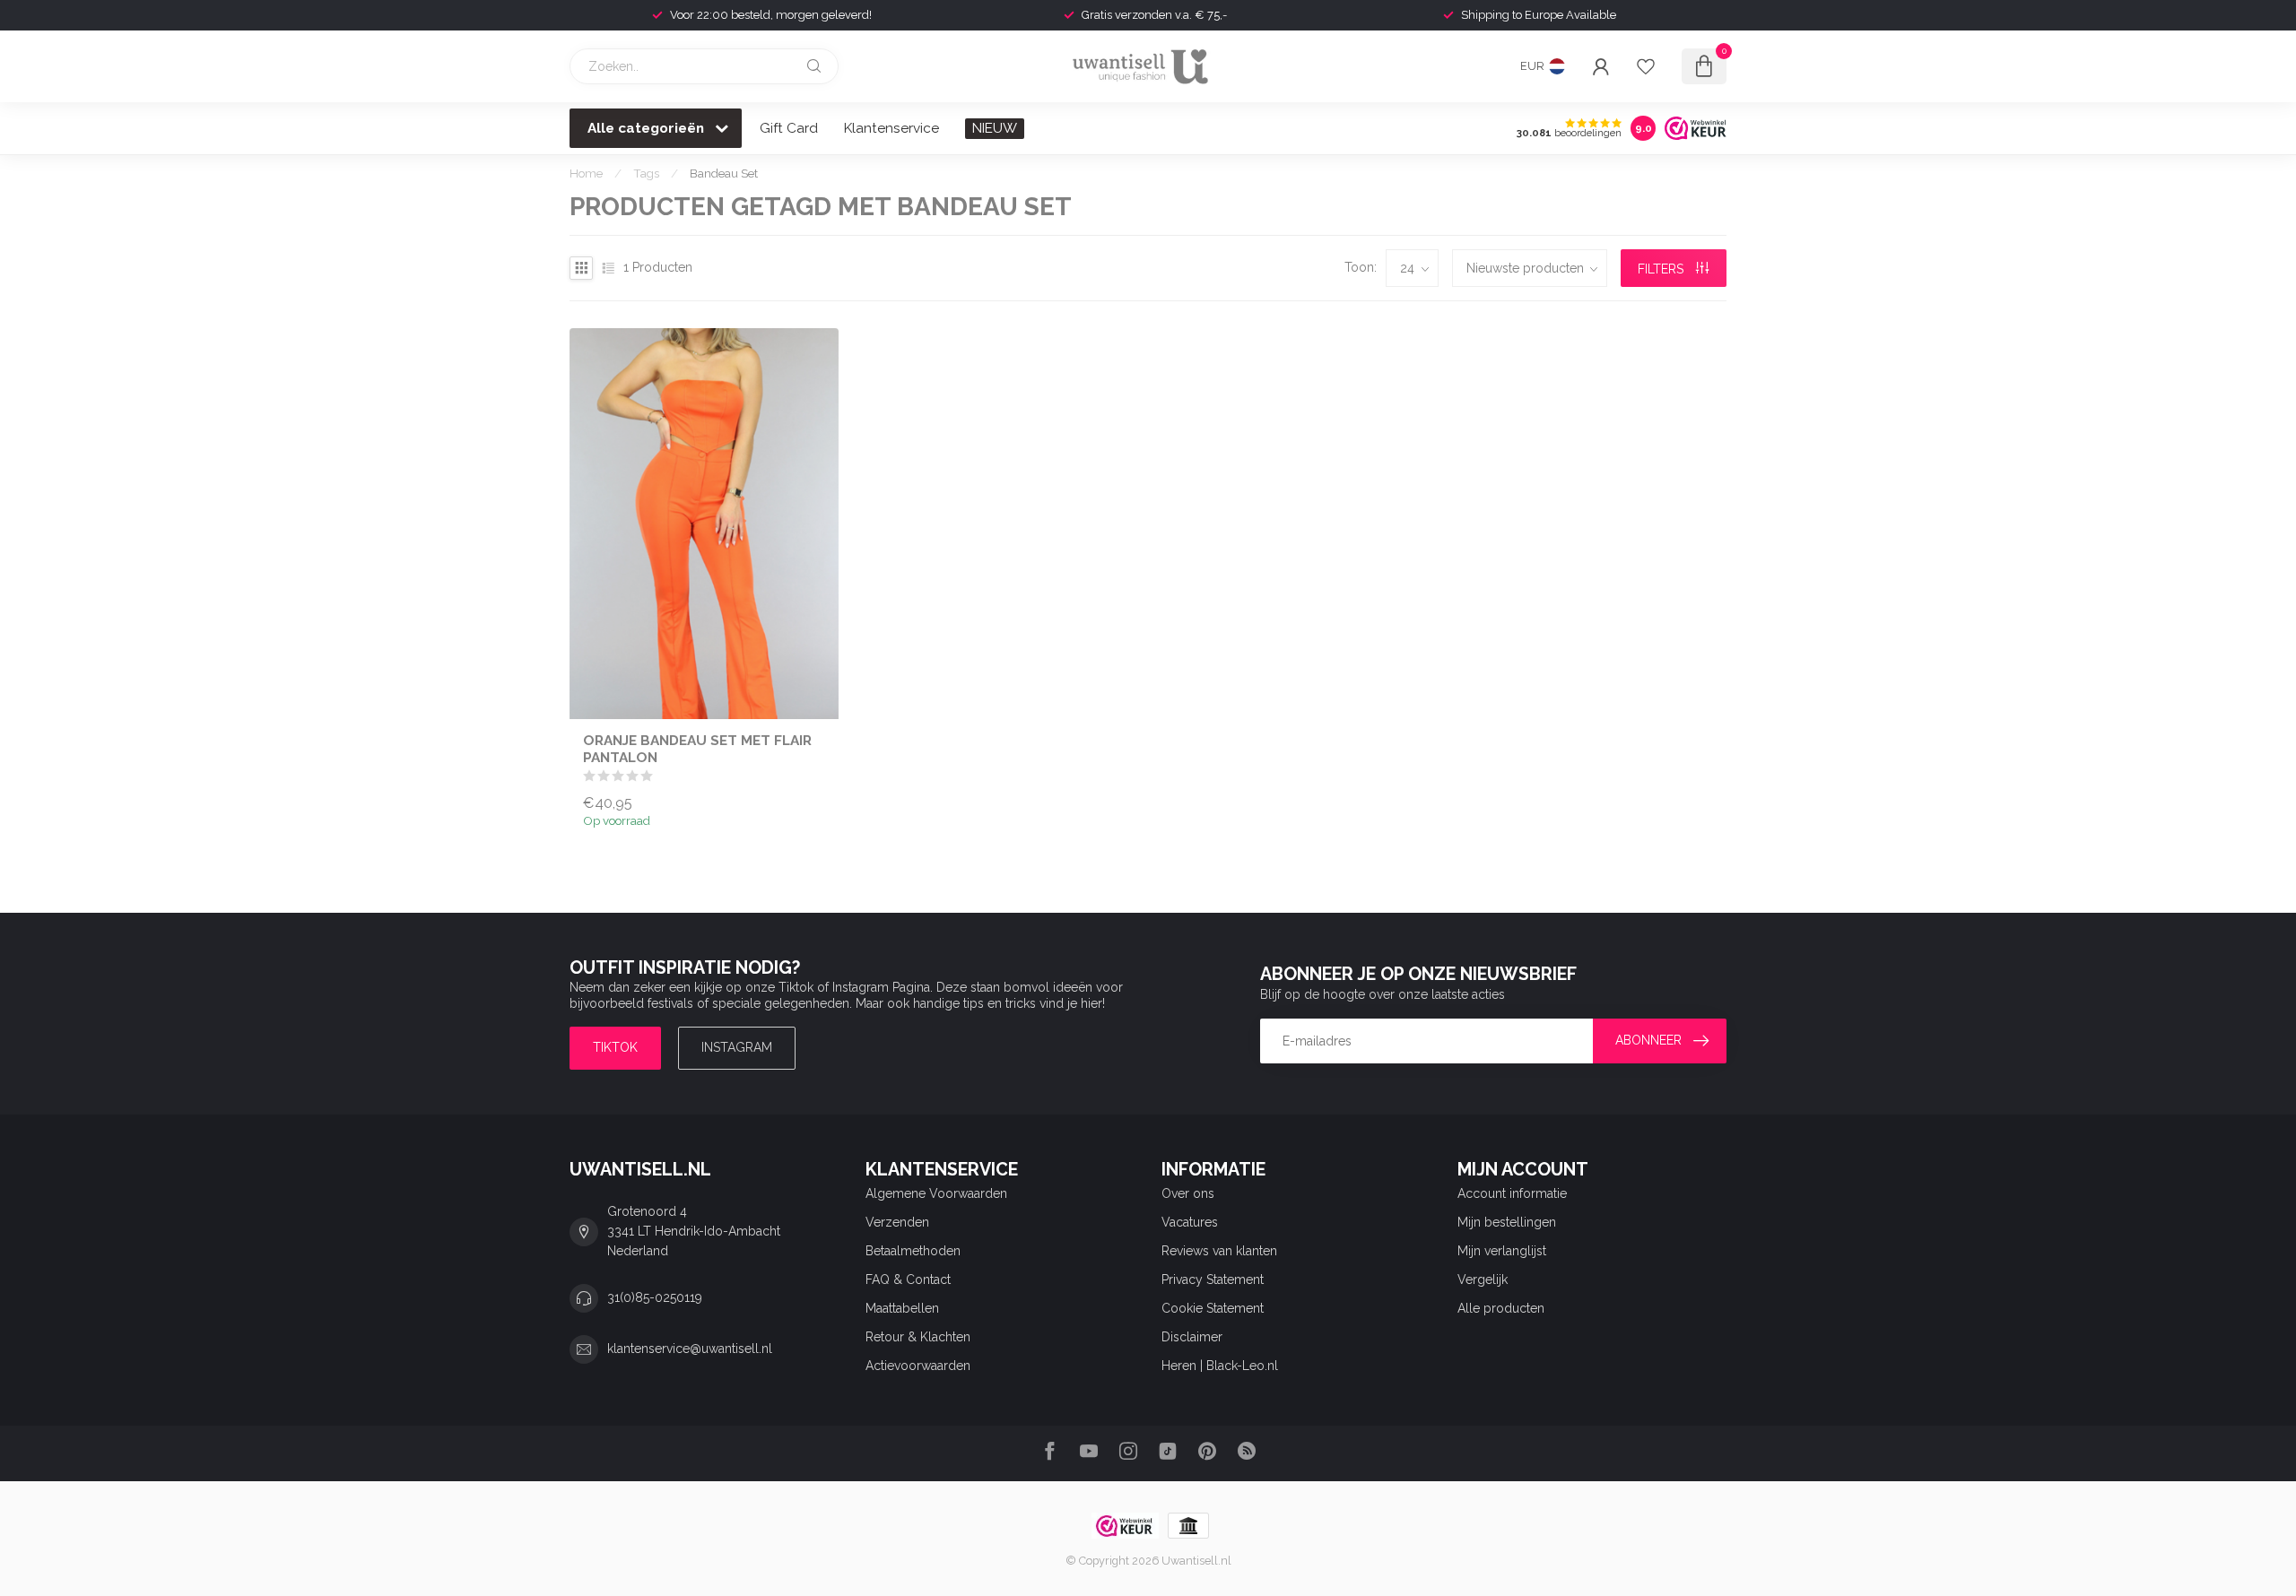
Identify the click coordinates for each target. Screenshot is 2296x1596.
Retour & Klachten (918, 1337)
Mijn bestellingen (1507, 1222)
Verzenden (897, 1222)
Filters (1662, 269)
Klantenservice (891, 128)
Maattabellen (902, 1308)
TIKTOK (615, 1047)
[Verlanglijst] (1646, 66)
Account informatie (1512, 1193)
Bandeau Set (724, 173)
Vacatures (1190, 1222)
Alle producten (1501, 1308)
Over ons (1188, 1193)
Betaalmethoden (913, 1251)
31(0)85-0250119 (655, 1297)
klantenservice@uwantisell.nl (690, 1349)
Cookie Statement (1213, 1308)
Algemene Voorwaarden (936, 1193)
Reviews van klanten (1219, 1251)
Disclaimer (1192, 1337)
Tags (646, 173)
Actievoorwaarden (918, 1366)
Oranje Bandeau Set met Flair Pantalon (697, 749)
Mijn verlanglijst (1502, 1251)
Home (586, 173)
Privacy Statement (1213, 1279)
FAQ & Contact (908, 1279)
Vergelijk (1483, 1279)
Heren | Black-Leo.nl (1220, 1366)
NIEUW (995, 128)
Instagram (737, 1047)
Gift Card (789, 128)
